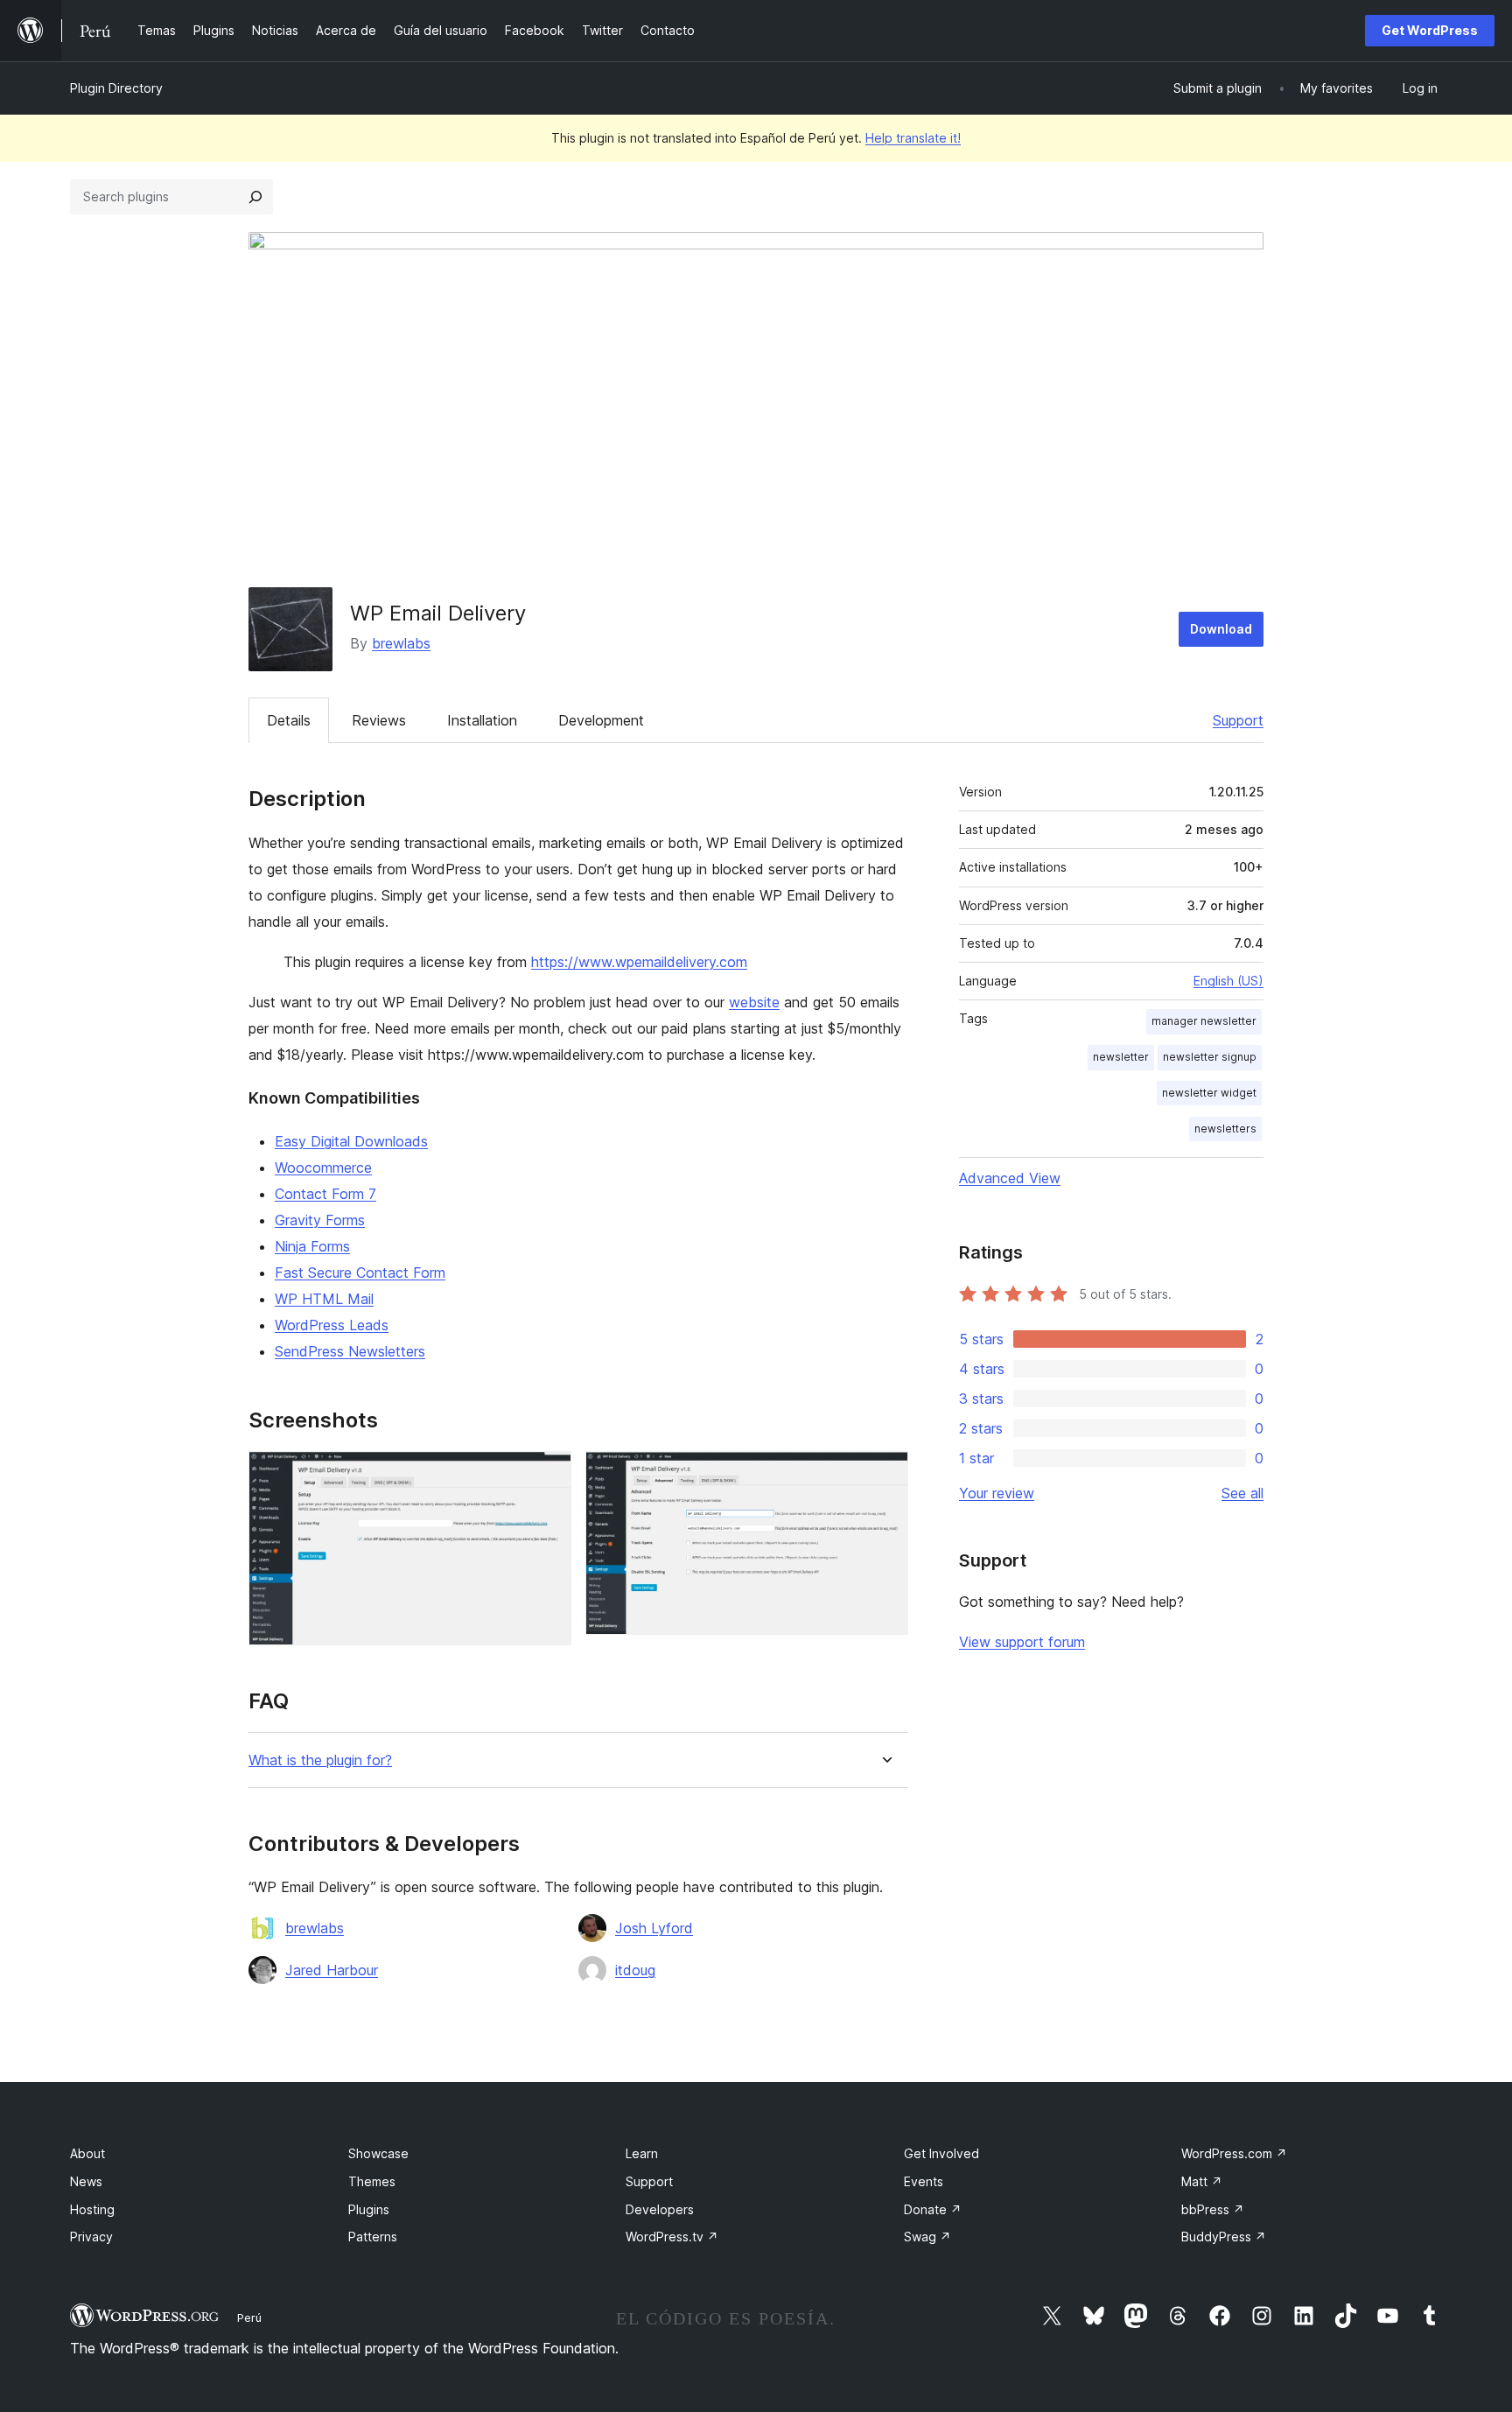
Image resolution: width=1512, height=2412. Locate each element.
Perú (249, 2317)
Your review (997, 1493)
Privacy (91, 2237)
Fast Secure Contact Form (360, 1273)
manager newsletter (1204, 1021)
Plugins (369, 2209)
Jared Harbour (332, 1970)
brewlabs (401, 643)
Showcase (378, 2153)
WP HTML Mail (324, 1299)
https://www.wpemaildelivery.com (639, 962)
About (87, 2153)
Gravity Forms (320, 1220)
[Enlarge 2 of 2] (885, 1475)
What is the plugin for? (320, 1760)
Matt (1202, 2181)
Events (924, 2181)
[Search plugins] (255, 197)
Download (1221, 629)
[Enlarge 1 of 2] (548, 1475)
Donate (933, 2209)
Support (1238, 720)
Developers (660, 2209)
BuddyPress (1224, 2237)
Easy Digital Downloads (351, 1141)
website (754, 1002)
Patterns (373, 2237)
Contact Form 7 (325, 1194)
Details (289, 720)
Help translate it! (913, 138)
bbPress (1213, 2209)
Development (601, 720)
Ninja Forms (312, 1246)
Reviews (379, 720)
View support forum (1022, 1642)
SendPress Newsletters (350, 1351)
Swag (927, 2237)
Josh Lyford (654, 1928)
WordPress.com (1234, 2153)
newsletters (1225, 1129)
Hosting (92, 2209)
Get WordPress (1430, 30)
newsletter (1121, 1057)
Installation (482, 720)
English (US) (1228, 981)
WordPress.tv (672, 2237)
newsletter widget (1209, 1093)
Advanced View (1010, 1178)
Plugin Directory (116, 88)
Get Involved (941, 2153)
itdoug (635, 1970)
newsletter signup (1210, 1057)
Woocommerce (323, 1167)
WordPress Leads (332, 1325)
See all (1242, 1493)
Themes (372, 2181)
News (86, 2181)
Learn (642, 2153)
